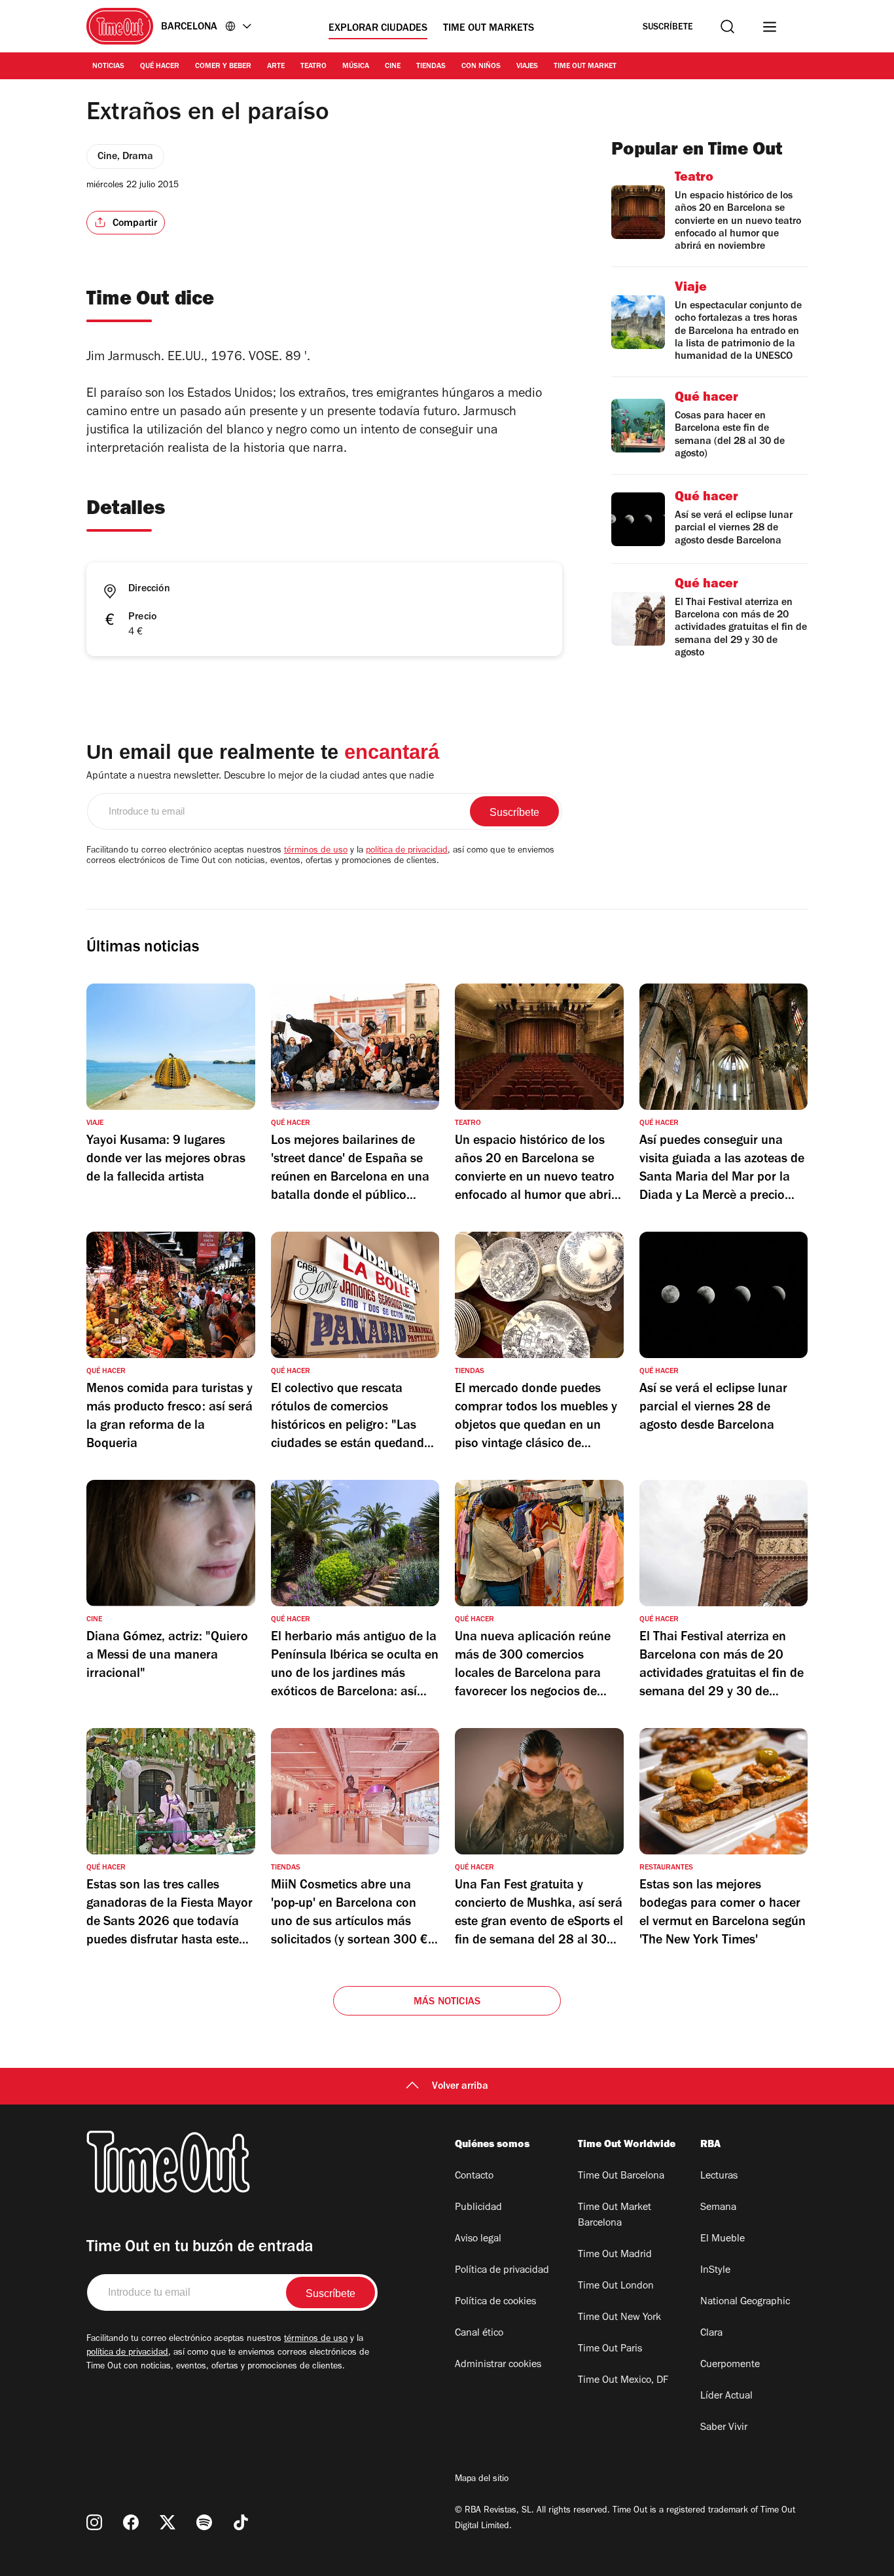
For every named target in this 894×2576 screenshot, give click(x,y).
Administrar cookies (498, 2365)
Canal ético (479, 2334)
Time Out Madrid (615, 2255)
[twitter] (168, 2522)
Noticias (108, 67)
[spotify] (204, 2522)
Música (356, 67)
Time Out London (616, 2287)
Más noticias (447, 2002)
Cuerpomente (730, 2365)
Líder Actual (726, 2397)
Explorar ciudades (378, 29)
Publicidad (478, 2208)
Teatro (313, 67)
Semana (718, 2208)
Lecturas (719, 2177)
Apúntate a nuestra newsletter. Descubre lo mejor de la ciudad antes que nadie (260, 777)
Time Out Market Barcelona (615, 2216)
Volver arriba (460, 2087)
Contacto (474, 2177)
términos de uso (316, 851)
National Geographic (745, 2302)
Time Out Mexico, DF (623, 2381)
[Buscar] (727, 27)
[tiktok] (241, 2522)
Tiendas (431, 67)
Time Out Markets (489, 29)
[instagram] (94, 2522)
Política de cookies (495, 2302)
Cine (393, 67)
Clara (711, 2334)
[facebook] (131, 2522)
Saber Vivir (724, 2428)
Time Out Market (585, 67)
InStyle (715, 2271)
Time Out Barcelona (621, 2177)
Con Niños (481, 67)
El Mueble (723, 2239)
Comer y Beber (223, 67)
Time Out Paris (610, 2349)
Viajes (527, 67)
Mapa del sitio (482, 2480)
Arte (276, 67)
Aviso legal (478, 2239)
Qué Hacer (160, 67)
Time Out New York (619, 2318)
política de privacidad (407, 851)
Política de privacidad (502, 2271)
